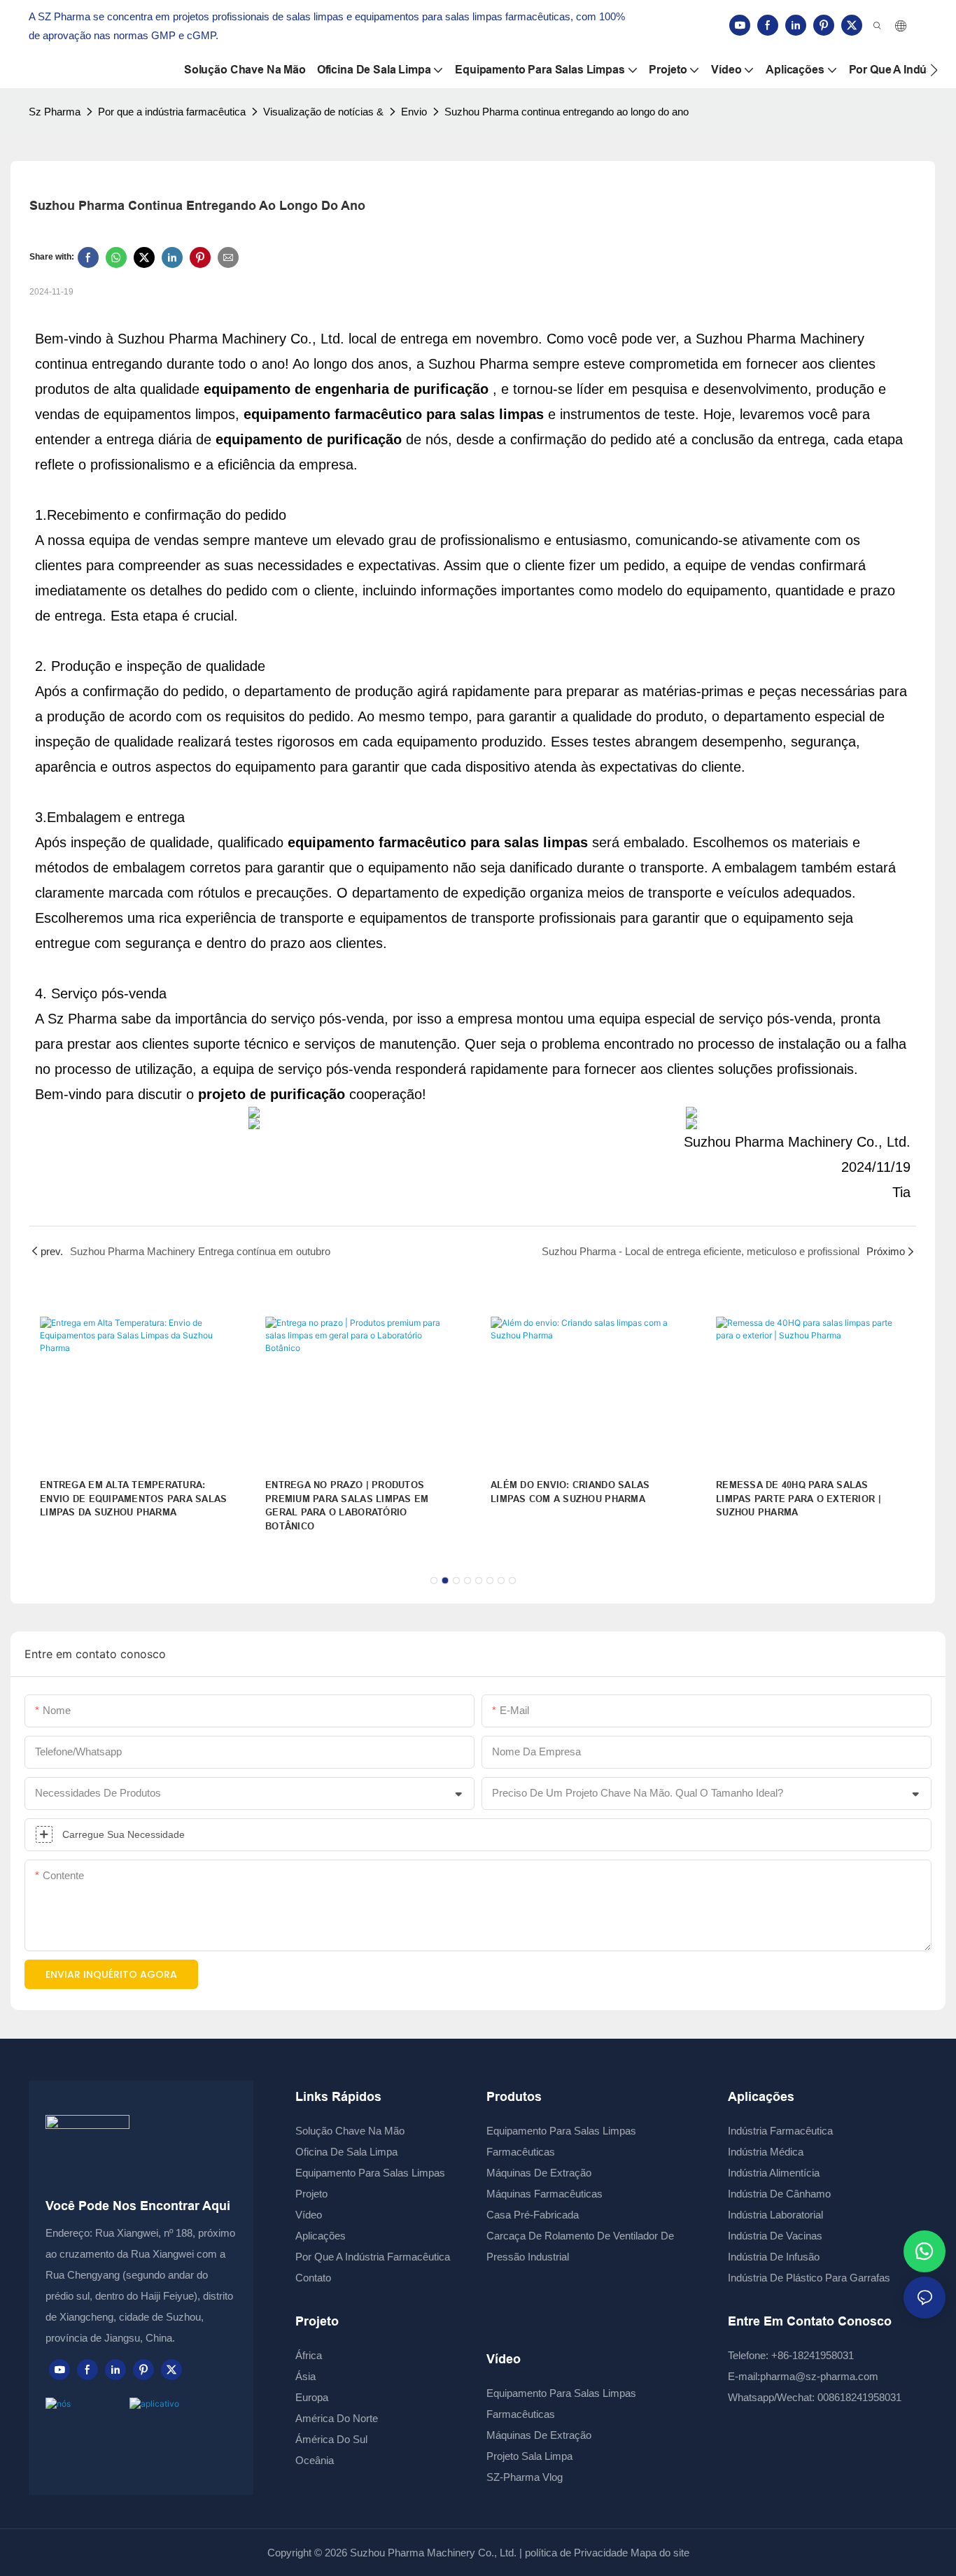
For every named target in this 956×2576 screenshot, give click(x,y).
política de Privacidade (576, 2553)
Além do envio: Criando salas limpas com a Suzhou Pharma (570, 1492)
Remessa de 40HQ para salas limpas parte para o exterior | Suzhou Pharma (799, 1499)
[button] (934, 70)
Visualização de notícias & (323, 112)
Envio (414, 112)
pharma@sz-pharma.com (819, 2376)
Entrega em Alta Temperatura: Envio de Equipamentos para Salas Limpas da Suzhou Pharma (133, 1499)
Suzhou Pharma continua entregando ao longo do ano (567, 112)
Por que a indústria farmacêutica (172, 112)
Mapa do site (659, 2553)
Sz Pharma (55, 112)
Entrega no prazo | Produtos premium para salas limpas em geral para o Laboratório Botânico (347, 1506)
